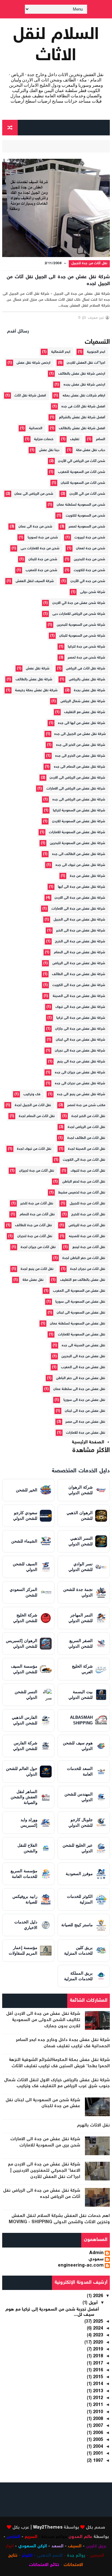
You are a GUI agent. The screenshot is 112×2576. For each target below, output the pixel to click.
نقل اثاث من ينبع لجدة (37, 1269)
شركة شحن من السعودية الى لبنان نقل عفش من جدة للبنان (43, 2103)
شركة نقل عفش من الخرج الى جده (80, 756)
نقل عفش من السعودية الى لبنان (81, 1313)
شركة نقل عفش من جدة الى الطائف (79, 974)
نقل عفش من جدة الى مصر (85, 1422)
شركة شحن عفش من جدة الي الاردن (79, 603)
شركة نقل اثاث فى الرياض (86, 669)
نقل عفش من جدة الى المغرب (83, 1367)
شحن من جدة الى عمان (35, 527)
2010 (97, 2412)
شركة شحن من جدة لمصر (86, 658)
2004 (97, 2447)
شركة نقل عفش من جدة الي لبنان (80, 1040)
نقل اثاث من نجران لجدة (88, 1269)
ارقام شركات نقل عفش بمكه (84, 396)
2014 (97, 2384)
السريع (31, 2537)
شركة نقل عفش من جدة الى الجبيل (79, 920)
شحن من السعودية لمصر (87, 527)
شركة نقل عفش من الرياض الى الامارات (76, 789)
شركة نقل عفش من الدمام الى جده (79, 767)
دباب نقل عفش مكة (91, 450)
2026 (97, 2296)
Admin (96, 2253)
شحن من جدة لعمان (91, 549)
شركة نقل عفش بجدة (89, 690)
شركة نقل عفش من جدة (87, 876)
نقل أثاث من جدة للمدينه (87, 1236)
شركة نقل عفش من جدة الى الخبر (81, 931)
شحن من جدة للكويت (89, 570)
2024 (97, 2329)
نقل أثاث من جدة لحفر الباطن (84, 1182)
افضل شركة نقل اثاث (30, 396)
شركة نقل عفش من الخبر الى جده (81, 745)
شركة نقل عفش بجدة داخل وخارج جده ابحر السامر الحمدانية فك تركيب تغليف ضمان (63, 2043)
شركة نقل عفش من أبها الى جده (82, 723)
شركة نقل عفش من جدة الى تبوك (80, 1007)
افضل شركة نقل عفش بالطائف (82, 428)
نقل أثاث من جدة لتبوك (88, 1171)
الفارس (13, 2537)
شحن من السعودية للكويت (85, 516)
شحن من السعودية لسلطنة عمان (81, 505)
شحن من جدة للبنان (43, 559)
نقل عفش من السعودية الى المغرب (79, 1291)
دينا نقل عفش (49, 450)
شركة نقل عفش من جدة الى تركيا (81, 1018)
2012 (97, 2398)
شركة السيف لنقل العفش (35, 581)
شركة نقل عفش (38, 669)
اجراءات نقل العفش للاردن (86, 363)
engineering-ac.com (81, 2266)
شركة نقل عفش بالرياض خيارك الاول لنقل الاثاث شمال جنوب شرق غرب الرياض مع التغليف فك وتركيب (57, 2083)
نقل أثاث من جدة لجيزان (37, 1171)
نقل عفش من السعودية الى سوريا (80, 1302)
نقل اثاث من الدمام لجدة (37, 1116)
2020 (97, 2343)
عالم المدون (80, 2537)
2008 (97, 2419)
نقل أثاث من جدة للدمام (37, 1215)
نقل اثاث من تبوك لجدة (34, 1149)
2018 (97, 2356)
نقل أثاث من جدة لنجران (35, 1236)
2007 (97, 2426)
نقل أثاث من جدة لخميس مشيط (82, 1193)
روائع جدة (76, 2556)
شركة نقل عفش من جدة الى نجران (80, 1051)
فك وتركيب (32, 1094)
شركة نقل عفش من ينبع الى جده (81, 1094)
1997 (97, 2461)
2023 (97, 2335)
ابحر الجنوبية (96, 352)
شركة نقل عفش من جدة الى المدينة (79, 996)
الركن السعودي (33, 2546)
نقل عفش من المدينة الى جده (83, 1346)
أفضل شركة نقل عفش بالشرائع (82, 418)
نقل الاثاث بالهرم (93, 2126)
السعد (57, 2546)
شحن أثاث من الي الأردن (87, 494)
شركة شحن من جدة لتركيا (86, 647)
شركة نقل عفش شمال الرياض (83, 701)
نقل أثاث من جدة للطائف (33, 1225)
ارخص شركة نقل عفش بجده (84, 385)
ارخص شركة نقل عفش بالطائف (82, 374)
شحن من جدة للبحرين (89, 559)
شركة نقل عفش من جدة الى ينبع (81, 1062)
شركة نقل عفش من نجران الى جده (80, 1084)
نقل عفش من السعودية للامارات (82, 1335)
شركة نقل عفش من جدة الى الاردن (80, 898)
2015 (97, 2377)
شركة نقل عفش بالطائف (34, 680)
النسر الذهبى (50, 2556)
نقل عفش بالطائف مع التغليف (83, 1280)
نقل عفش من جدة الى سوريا (84, 1400)
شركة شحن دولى (93, 592)
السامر (100, 439)
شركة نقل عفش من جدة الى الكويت (79, 985)
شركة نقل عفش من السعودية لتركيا (79, 811)
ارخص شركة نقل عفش (33, 363)
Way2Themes (48, 2528)
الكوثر (27, 2556)
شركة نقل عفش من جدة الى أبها (82, 887)
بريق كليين (96, 2546)
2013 (97, 2391)
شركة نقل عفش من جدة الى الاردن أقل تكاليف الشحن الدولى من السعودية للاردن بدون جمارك (43, 2020)
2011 (97, 2405)
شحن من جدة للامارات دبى (40, 549)
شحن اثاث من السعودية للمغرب (82, 472)
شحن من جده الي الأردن (88, 581)
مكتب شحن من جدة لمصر (86, 1105)
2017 (97, 2364)
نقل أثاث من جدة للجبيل (89, 263)
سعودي (96, 2260)
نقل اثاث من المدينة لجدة (86, 1149)
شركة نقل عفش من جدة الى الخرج (80, 942)
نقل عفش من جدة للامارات (86, 1433)
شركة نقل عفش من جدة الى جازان (80, 1029)
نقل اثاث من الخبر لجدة (88, 1116)
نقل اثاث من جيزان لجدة (38, 1247)
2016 (97, 2370)
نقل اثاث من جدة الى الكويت (84, 1160)
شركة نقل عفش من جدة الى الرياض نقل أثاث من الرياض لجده (42, 2194)
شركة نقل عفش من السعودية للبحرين (77, 843)
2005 (97, 2440)
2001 (97, 2454)
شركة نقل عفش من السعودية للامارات (77, 832)
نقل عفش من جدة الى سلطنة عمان (79, 1389)
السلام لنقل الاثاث (56, 46)
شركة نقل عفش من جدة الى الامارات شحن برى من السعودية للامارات (45, 2142)
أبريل (93, 2303)
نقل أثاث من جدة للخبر (37, 1204)
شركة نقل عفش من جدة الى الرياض (79, 963)
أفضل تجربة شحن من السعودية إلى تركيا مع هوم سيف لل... (52, 2312)
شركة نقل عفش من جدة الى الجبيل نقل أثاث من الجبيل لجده (58, 281)
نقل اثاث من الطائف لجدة (86, 1138)
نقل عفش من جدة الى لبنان (85, 1411)
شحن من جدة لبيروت (90, 538)
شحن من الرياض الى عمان (34, 494)
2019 (97, 2350)
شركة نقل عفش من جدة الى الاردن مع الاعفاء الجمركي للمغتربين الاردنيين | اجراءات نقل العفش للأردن (44, 2171)
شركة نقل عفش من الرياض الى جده (79, 800)
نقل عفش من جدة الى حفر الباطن (81, 1378)
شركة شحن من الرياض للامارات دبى (79, 614)
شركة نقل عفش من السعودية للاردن (79, 821)
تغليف (75, 439)
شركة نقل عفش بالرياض (87, 680)
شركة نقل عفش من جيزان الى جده (80, 1073)
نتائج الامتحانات (44, 2565)
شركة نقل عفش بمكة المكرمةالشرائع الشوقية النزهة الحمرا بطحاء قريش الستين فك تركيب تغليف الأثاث (59, 2063)
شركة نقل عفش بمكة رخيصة (36, 690)
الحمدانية (36, 428)
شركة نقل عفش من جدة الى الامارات (78, 909)
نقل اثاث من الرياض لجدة (86, 1127)
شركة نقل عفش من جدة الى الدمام (79, 953)
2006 (97, 2433)
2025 (97, 2322)
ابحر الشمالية (61, 352)
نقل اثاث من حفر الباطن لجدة (84, 1258)
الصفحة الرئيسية (88, 1442)
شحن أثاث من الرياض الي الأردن (82, 461)
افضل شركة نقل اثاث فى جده (83, 407)
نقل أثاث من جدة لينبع (89, 1247)
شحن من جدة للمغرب (41, 570)
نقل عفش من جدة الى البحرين (83, 1356)
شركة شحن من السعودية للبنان (82, 636)
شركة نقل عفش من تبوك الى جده (80, 865)
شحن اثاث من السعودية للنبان (83, 483)
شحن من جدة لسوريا (43, 538)
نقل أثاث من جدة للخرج (88, 1215)
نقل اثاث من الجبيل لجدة (33, 1105)
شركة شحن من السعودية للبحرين (81, 625)
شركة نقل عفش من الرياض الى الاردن (77, 778)
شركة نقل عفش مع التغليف (85, 712)
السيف (75, 2546)
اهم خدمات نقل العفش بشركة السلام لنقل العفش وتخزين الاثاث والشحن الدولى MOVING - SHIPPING (59, 2219)
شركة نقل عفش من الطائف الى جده (79, 854)
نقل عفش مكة (33, 1280)
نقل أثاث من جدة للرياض (87, 1225)
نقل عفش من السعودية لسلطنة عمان (77, 1324)
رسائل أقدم (18, 332)
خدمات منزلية (44, 439)
